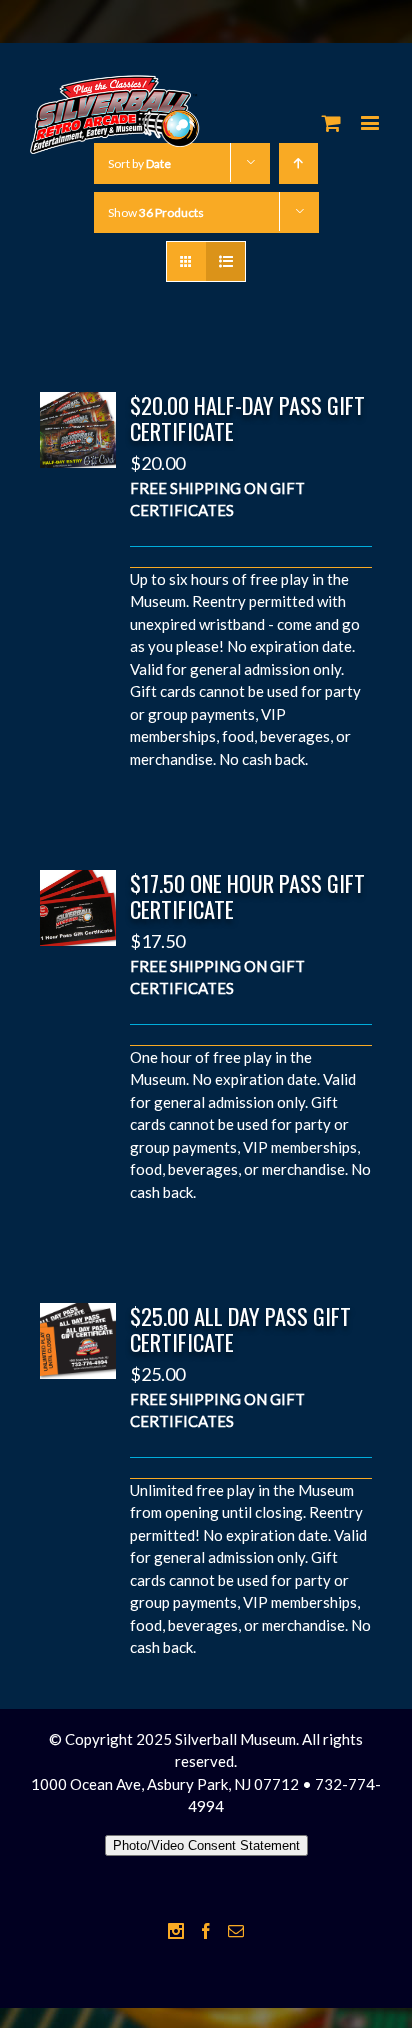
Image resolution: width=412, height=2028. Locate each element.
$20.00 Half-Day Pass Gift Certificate (247, 418)
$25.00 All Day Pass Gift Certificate (240, 1329)
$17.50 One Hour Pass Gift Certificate (247, 896)
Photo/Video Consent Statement (206, 1845)
